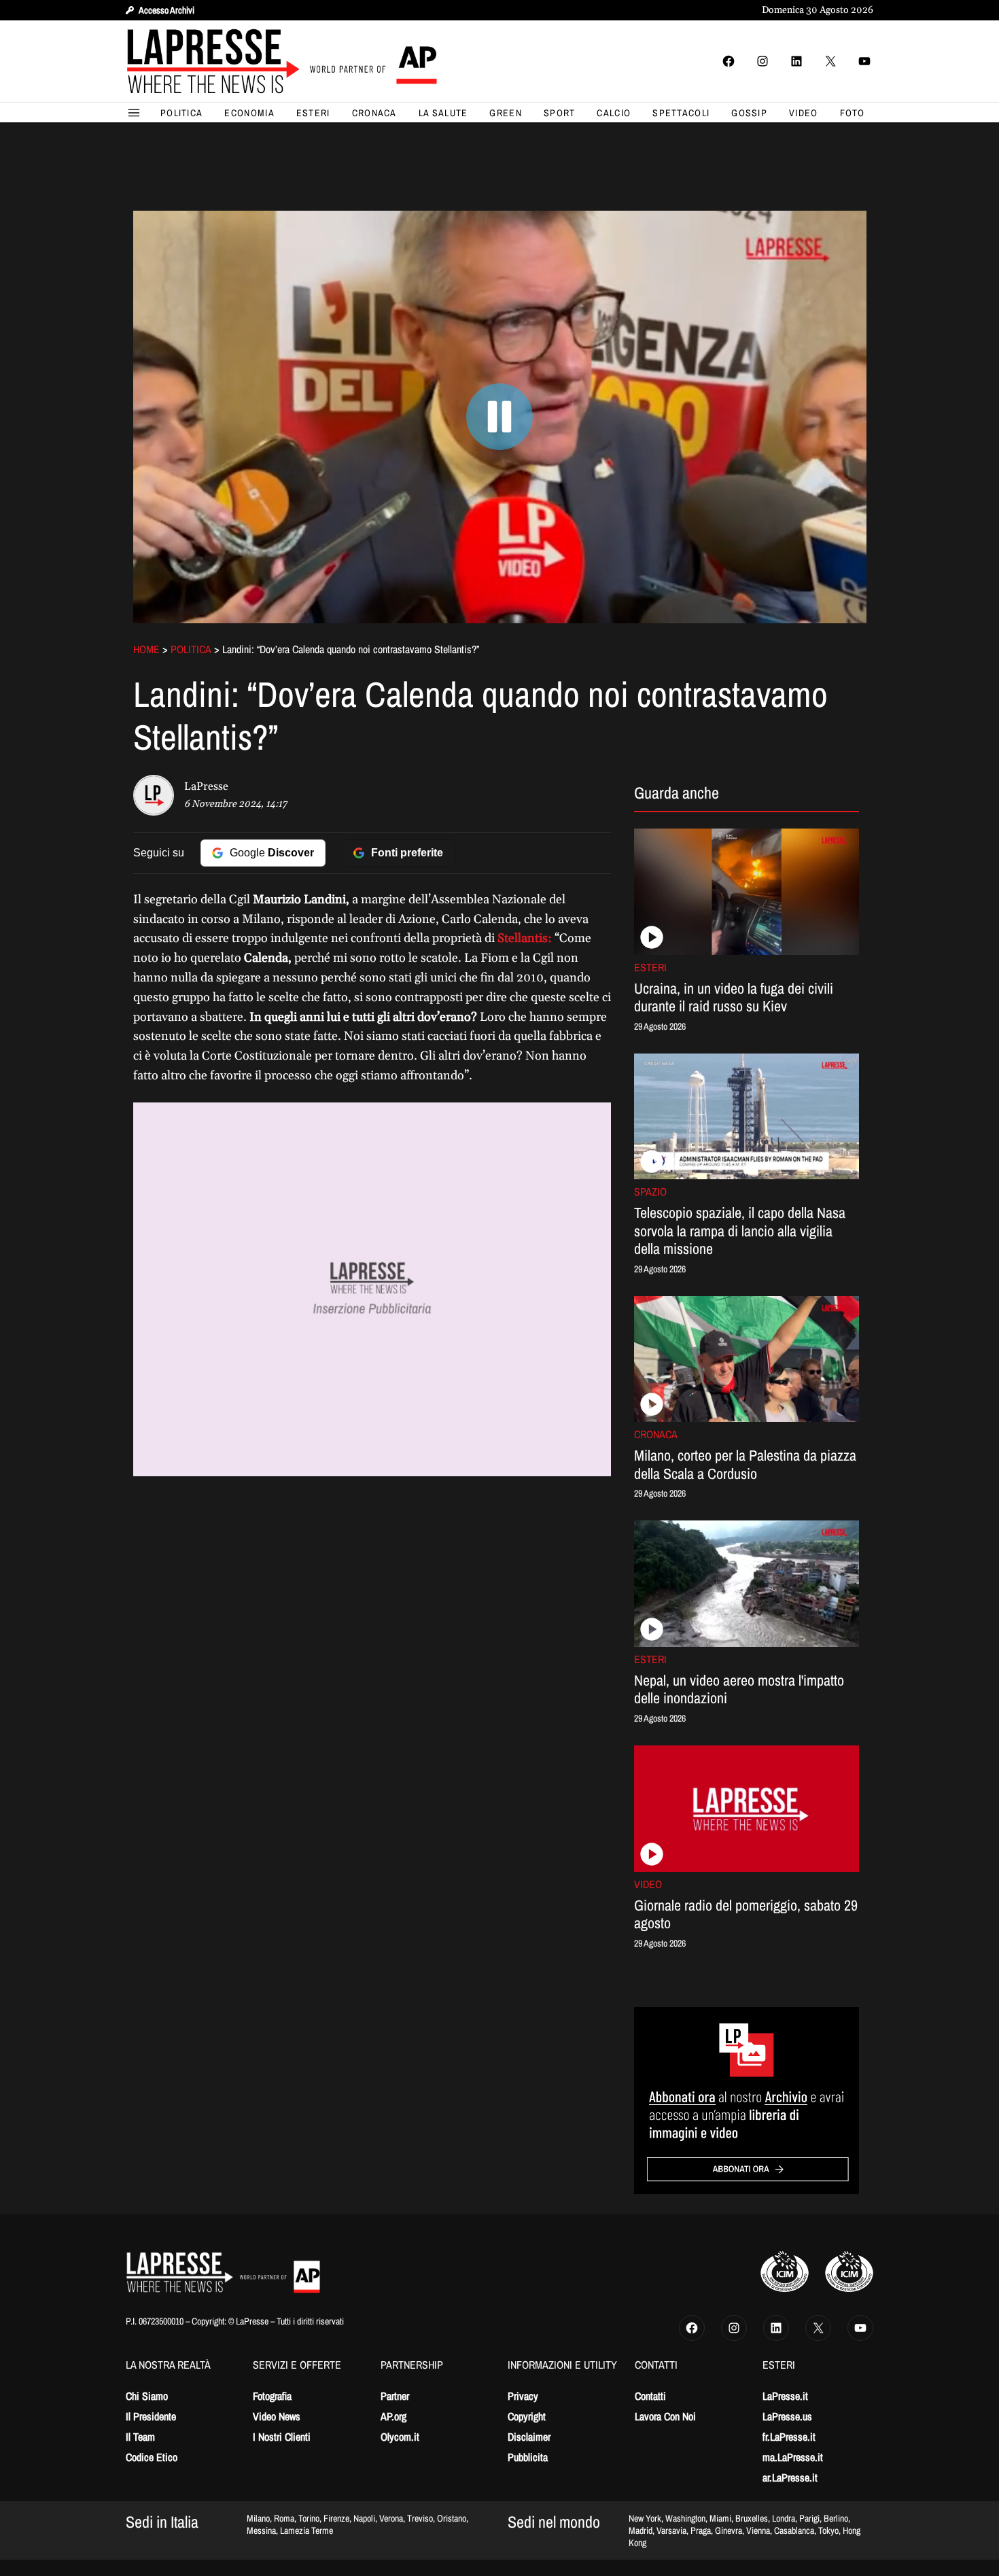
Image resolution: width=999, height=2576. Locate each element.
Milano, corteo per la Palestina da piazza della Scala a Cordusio (745, 1464)
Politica (191, 649)
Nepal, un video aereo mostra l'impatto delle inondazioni (739, 1689)
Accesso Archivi (166, 10)
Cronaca (656, 1434)
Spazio (650, 1191)
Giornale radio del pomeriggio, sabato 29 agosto (746, 1914)
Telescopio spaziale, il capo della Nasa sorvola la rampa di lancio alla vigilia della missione (740, 1231)
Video (648, 1884)
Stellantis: (525, 938)
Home (146, 649)
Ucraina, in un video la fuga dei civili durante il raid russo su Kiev (734, 997)
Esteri (650, 967)
